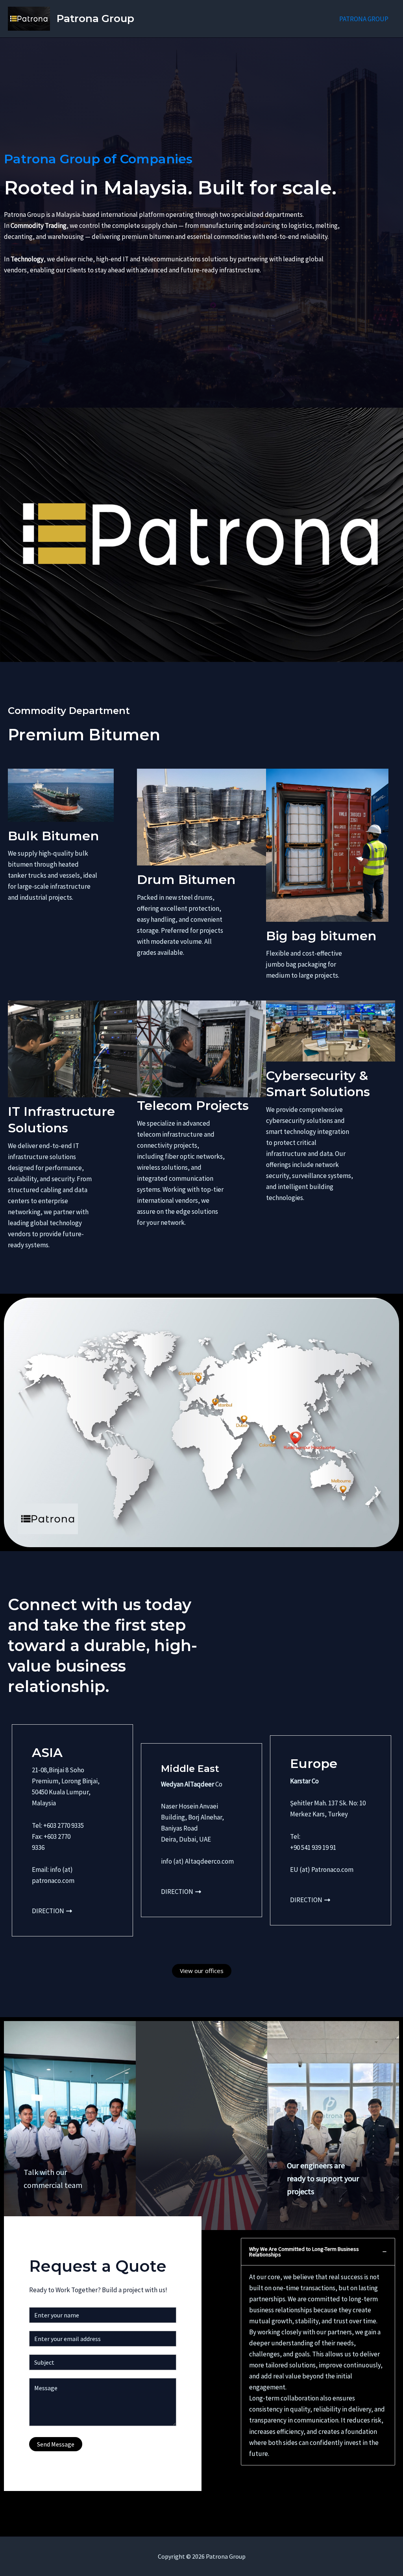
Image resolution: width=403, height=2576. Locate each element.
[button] (202, 1971)
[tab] (318, 2352)
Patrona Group (95, 18)
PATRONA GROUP (364, 19)
